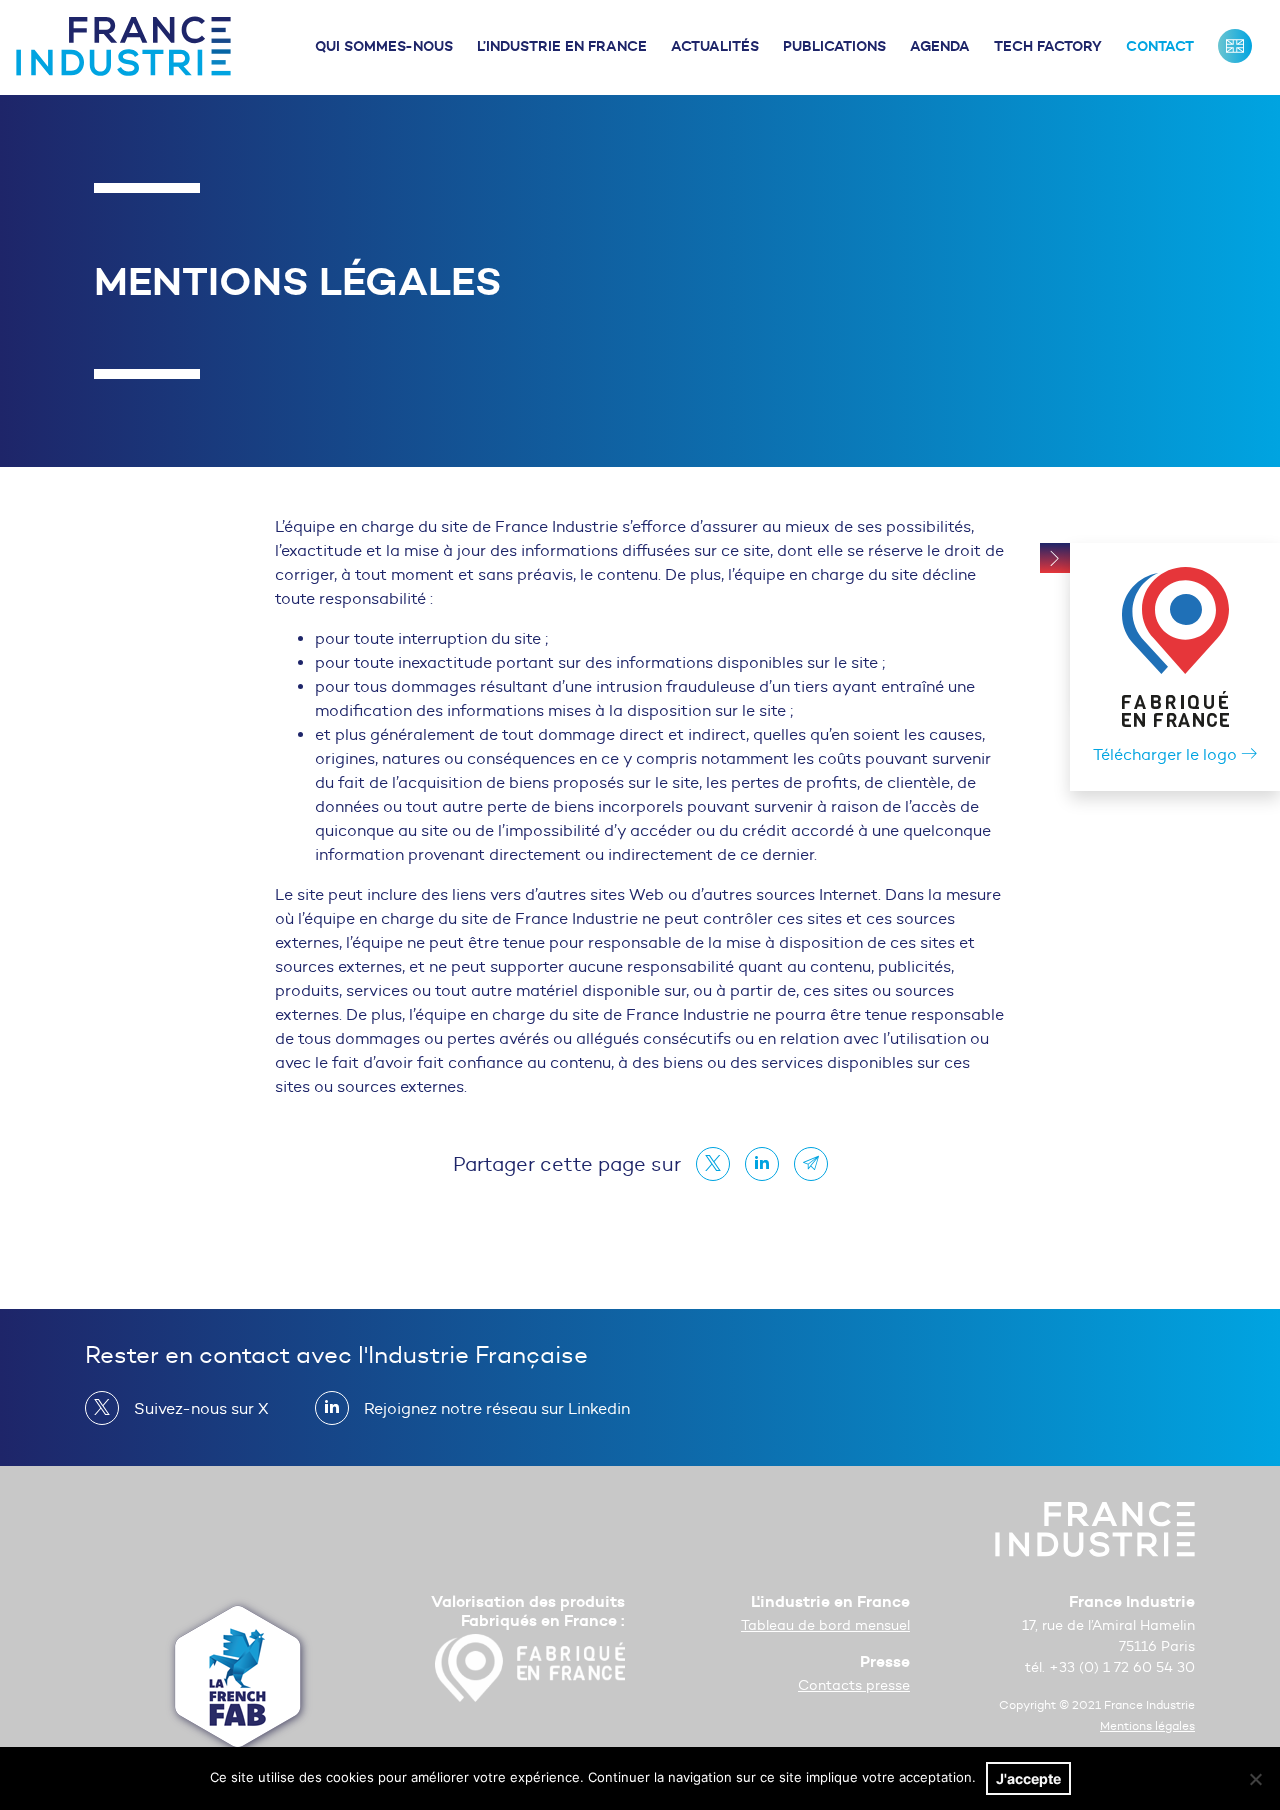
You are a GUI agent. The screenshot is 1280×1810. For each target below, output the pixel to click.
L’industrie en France (562, 46)
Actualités (715, 46)
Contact (1160, 46)
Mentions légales (1147, 1725)
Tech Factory (1048, 46)
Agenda (940, 46)
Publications (834, 46)
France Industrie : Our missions (1235, 46)
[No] (1255, 1779)
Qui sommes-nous (384, 46)
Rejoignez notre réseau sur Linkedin (497, 1408)
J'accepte (1028, 1778)
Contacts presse (854, 1685)
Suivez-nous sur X (201, 1408)
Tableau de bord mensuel (825, 1625)
